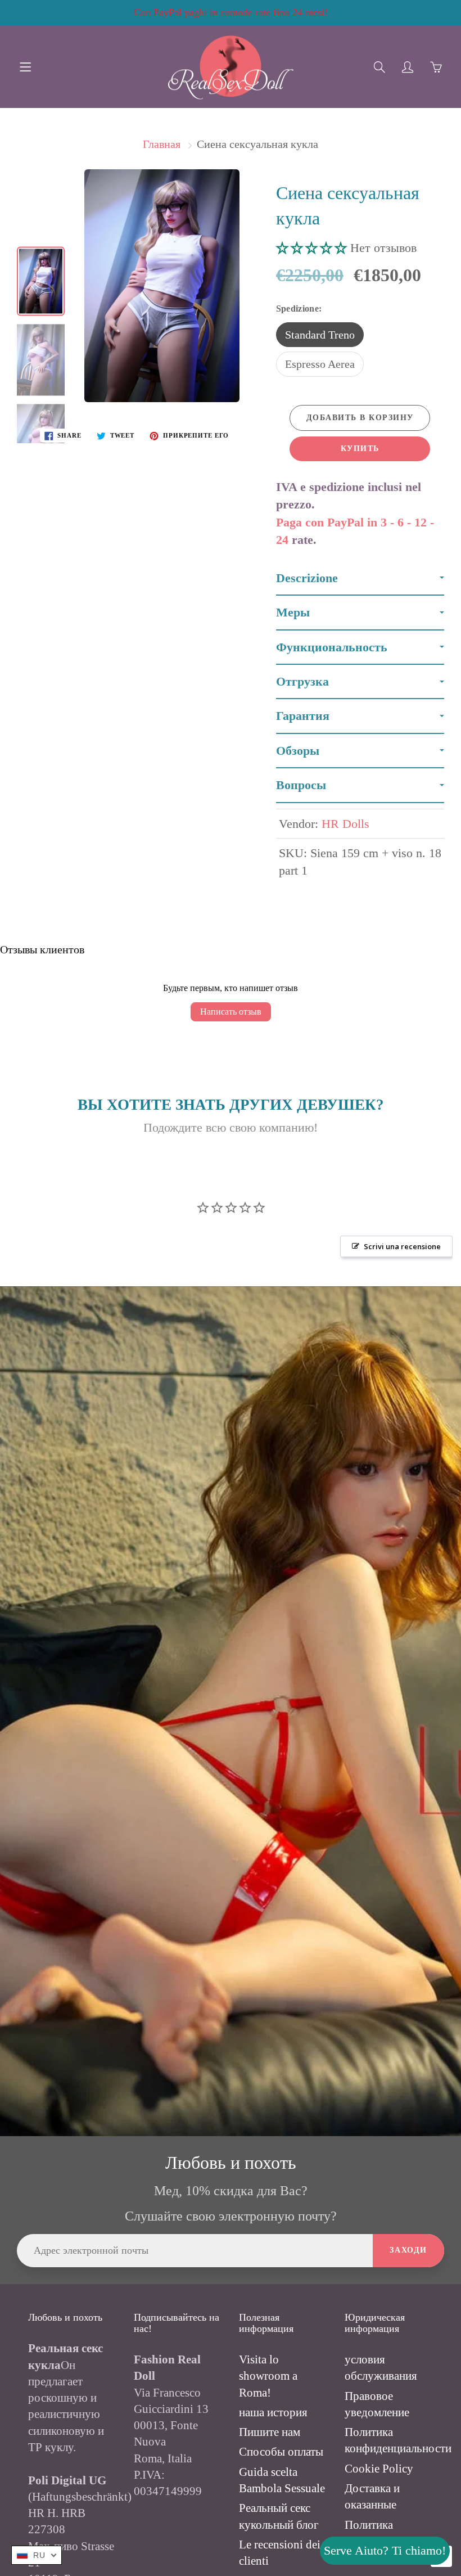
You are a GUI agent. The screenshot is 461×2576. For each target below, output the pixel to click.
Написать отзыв (231, 1012)
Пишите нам (270, 2432)
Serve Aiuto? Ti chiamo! (385, 2550)
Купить (360, 449)
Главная (162, 144)
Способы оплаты (281, 2452)
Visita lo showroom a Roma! (268, 2376)
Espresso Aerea (320, 364)
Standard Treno (320, 335)
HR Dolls (345, 824)
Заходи (408, 2250)
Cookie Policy (379, 2469)
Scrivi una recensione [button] (402, 1246)
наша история (273, 2412)
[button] (313, 248)
